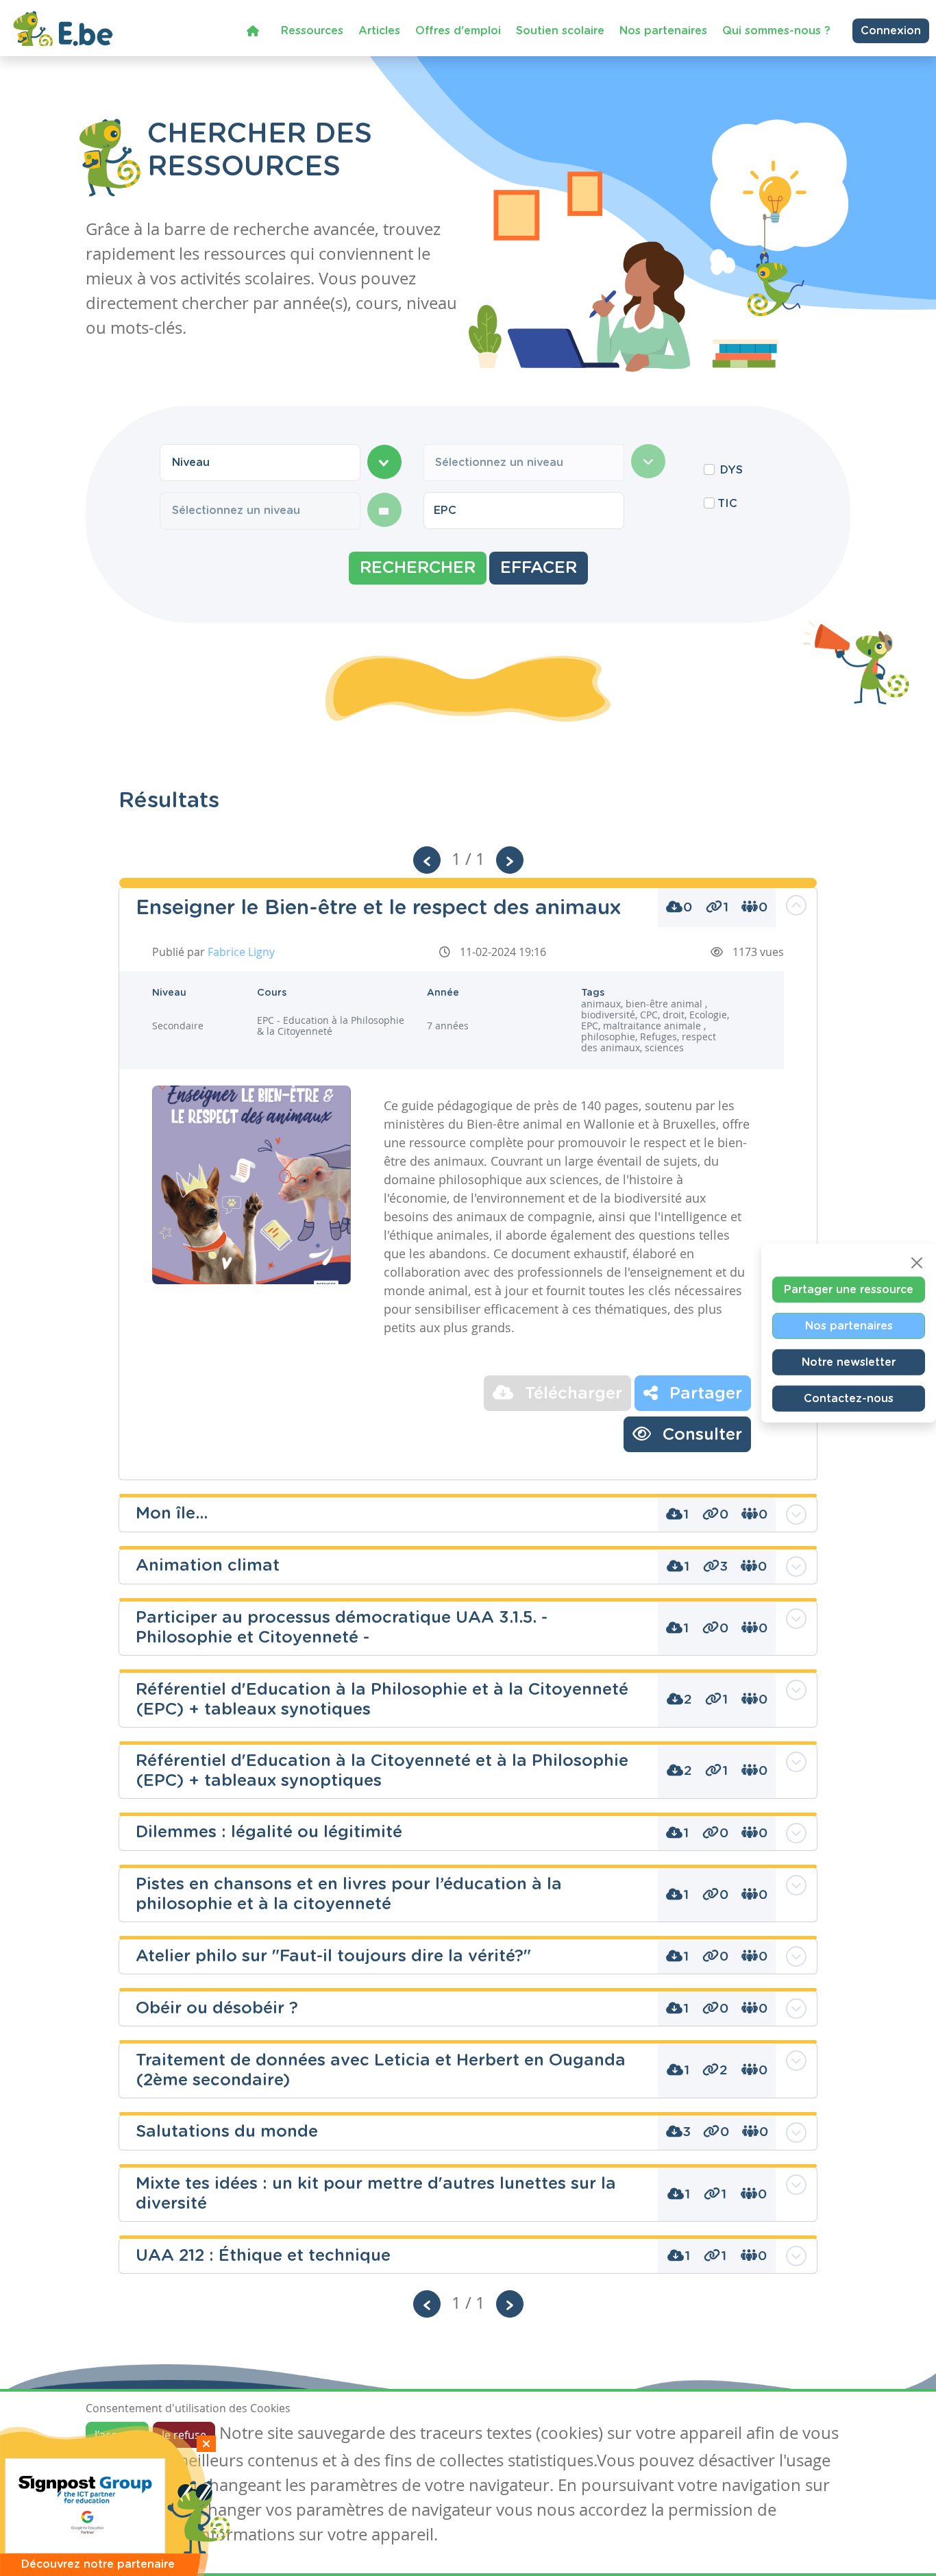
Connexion (891, 31)
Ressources (312, 31)
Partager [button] (703, 1394)
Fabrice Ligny (241, 952)
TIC (727, 504)
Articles (379, 31)
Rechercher (418, 568)
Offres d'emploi (458, 31)
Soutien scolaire (560, 31)
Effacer (539, 568)
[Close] (917, 1262)
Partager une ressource (849, 1289)
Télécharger (571, 1394)
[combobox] (260, 463)
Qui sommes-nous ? (776, 31)
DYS (731, 470)
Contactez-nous (849, 1398)
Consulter (700, 1435)
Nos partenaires (663, 31)
